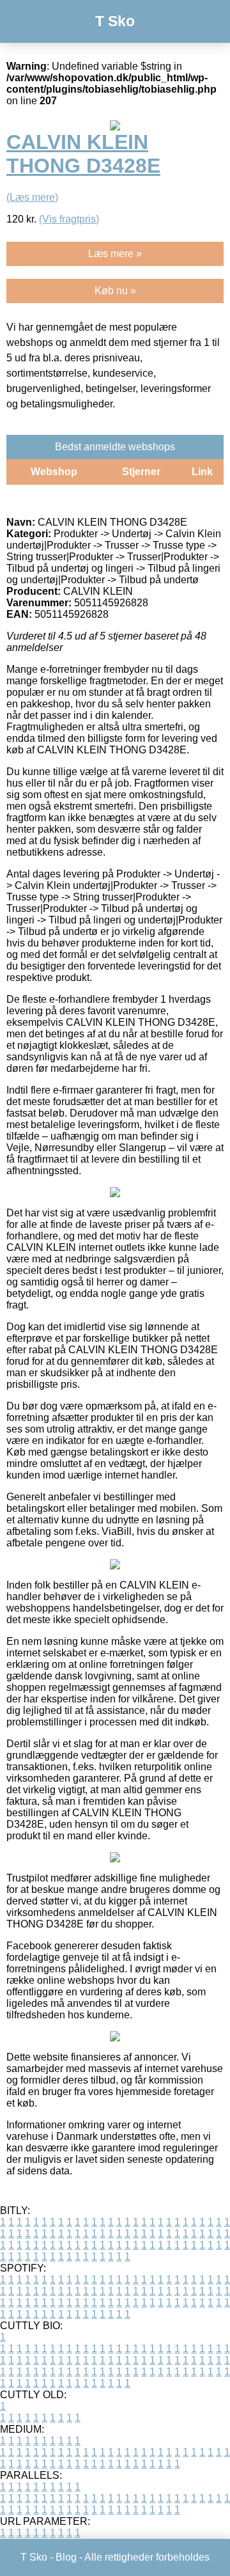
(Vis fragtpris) (69, 219)
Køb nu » (115, 291)
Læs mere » (115, 254)
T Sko (115, 21)
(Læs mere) (32, 197)
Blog (66, 2557)
